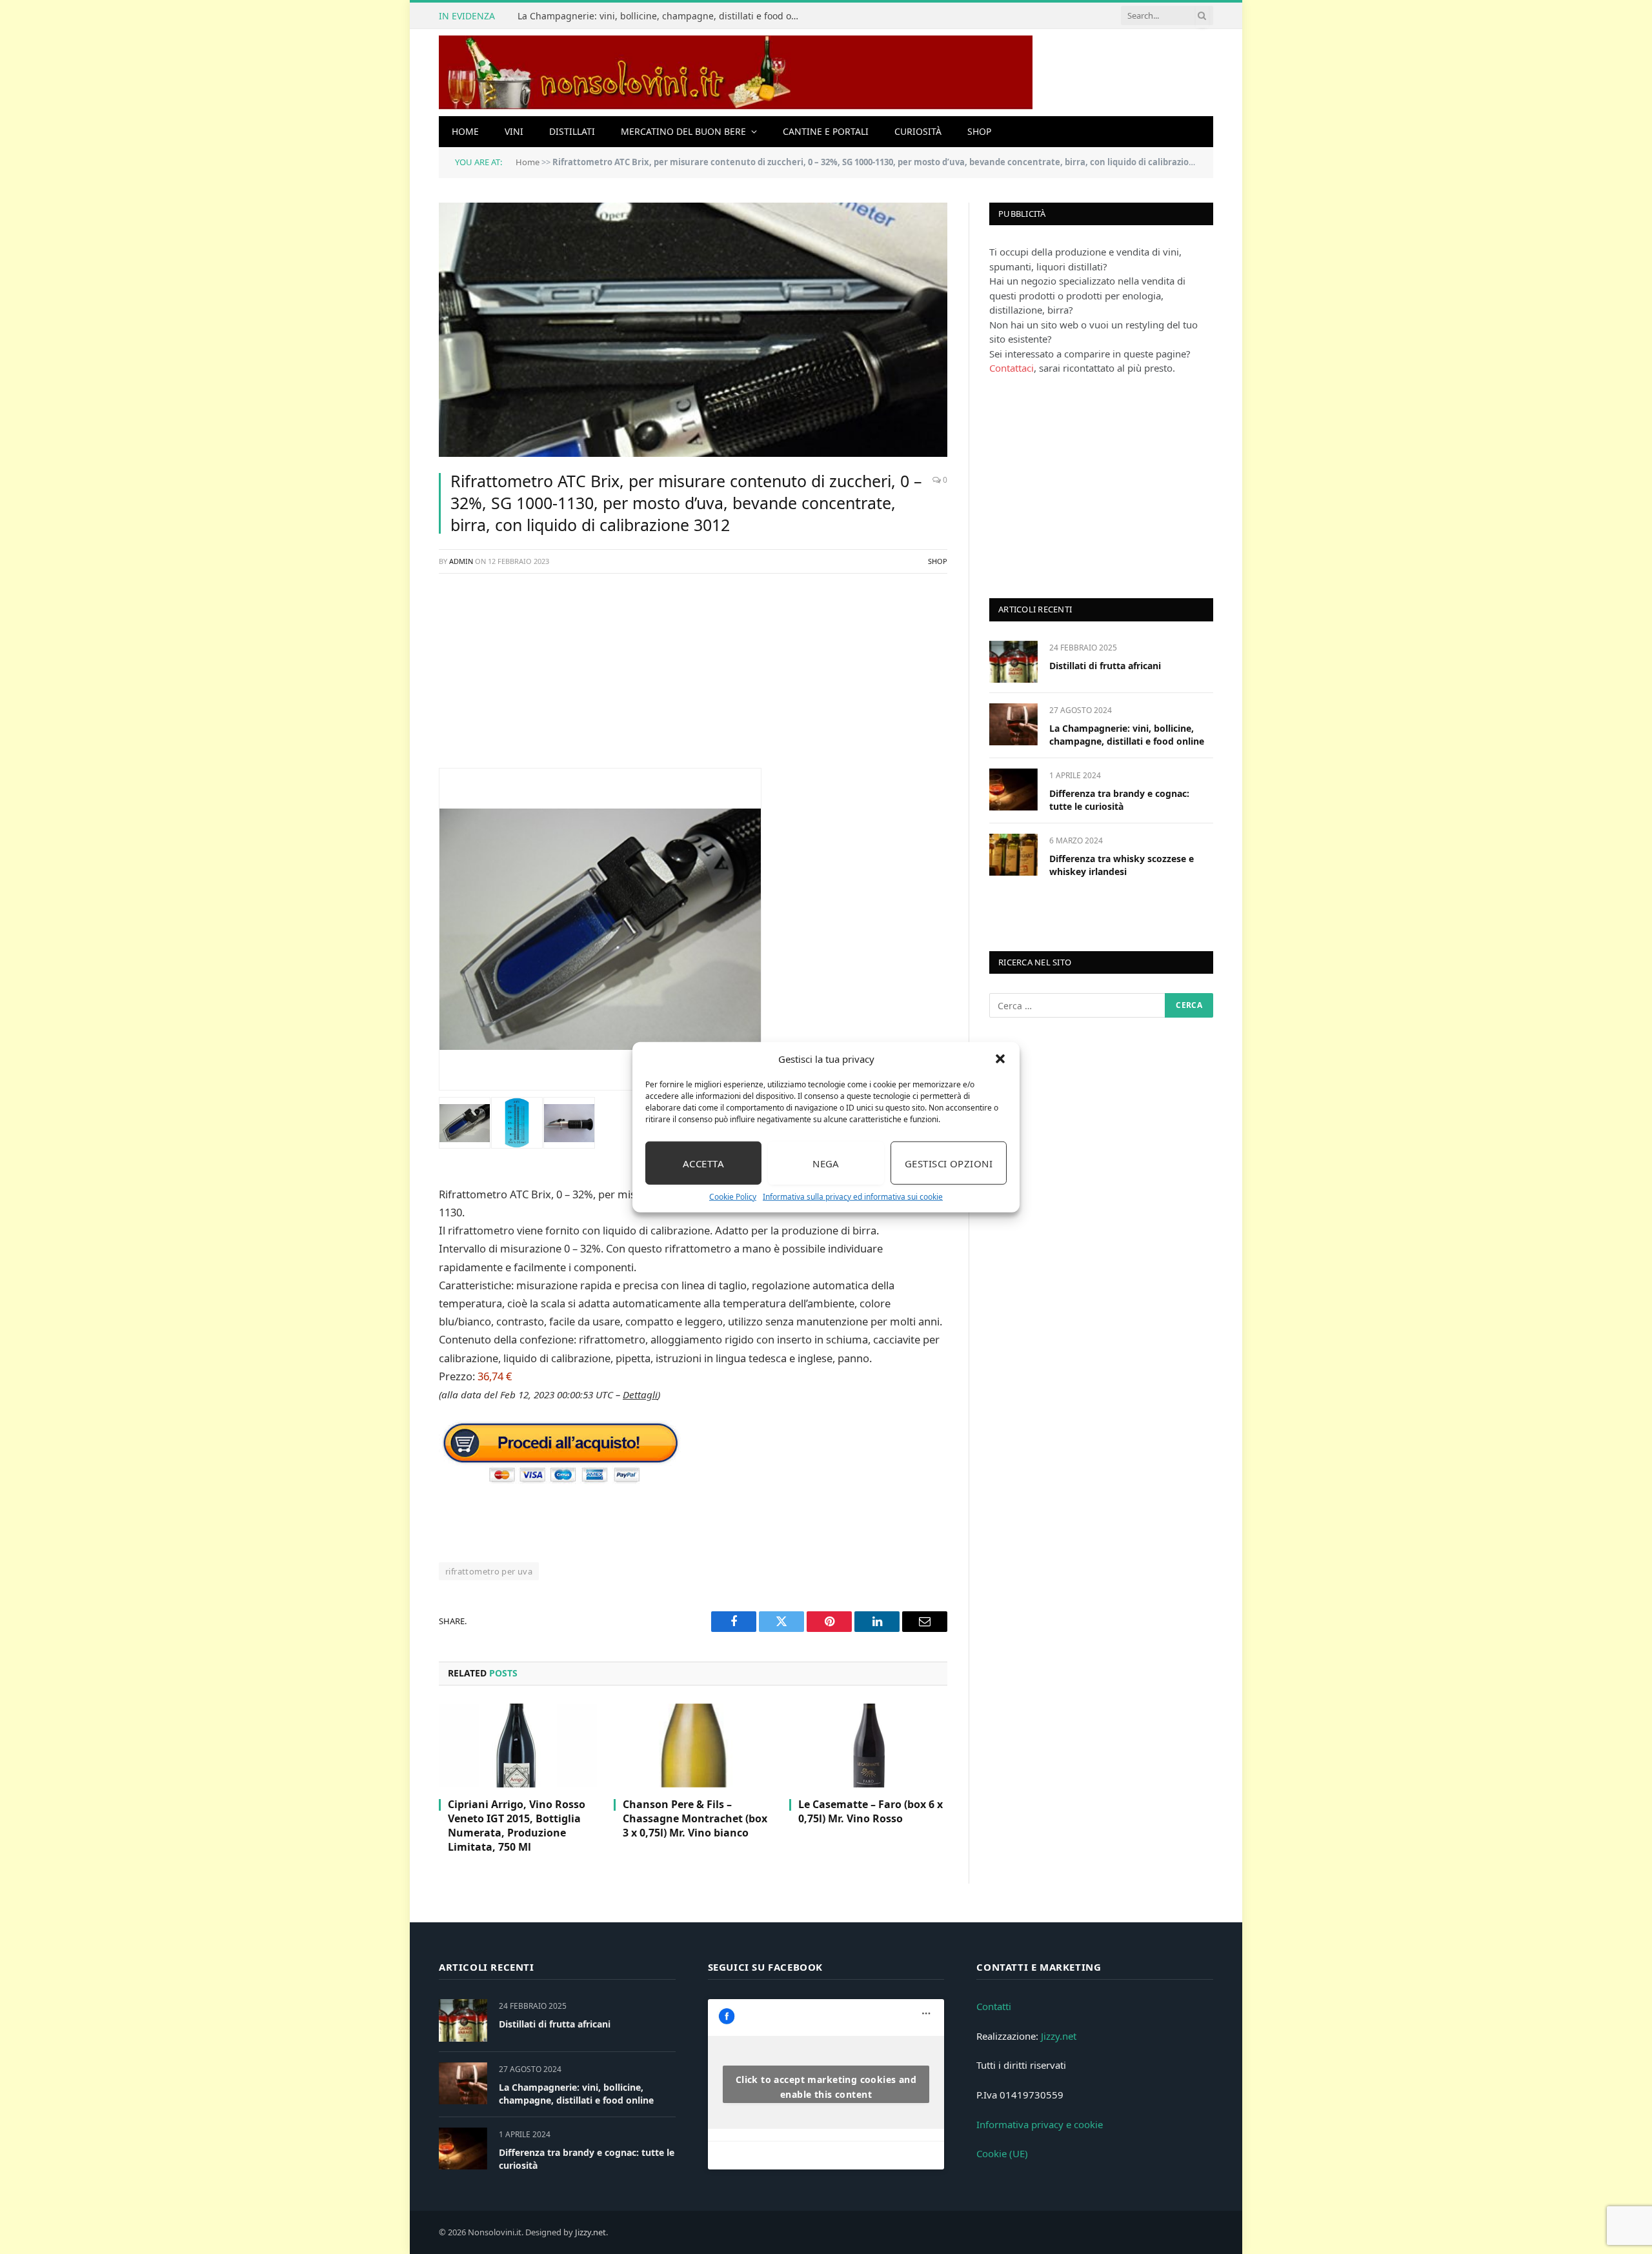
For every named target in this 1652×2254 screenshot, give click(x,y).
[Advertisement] (693, 678)
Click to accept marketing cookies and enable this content (826, 2087)
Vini (514, 131)
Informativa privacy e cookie (1040, 2124)
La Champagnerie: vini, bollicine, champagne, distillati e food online (663, 16)
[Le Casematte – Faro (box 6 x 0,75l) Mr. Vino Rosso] (868, 1746)
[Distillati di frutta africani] (1013, 662)
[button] (1000, 1059)
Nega (826, 1163)
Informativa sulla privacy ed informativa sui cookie (853, 1197)
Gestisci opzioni (949, 1163)
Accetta (703, 1163)
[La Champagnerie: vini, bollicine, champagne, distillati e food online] (1013, 724)
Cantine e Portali (826, 131)
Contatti (994, 2006)
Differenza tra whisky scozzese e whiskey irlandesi (1122, 865)
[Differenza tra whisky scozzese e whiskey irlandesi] (1013, 855)
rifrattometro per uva (489, 1571)
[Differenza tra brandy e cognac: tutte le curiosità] (1013, 790)
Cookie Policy (733, 1197)
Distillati (572, 131)
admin (461, 561)
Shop (979, 131)
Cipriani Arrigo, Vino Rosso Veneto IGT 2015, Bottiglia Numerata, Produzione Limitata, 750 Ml (517, 1826)
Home (465, 131)
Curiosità (918, 131)
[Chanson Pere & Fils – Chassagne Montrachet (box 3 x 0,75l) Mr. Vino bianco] (693, 1746)
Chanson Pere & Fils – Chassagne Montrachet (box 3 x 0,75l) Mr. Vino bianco (695, 1819)
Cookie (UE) (1002, 2153)
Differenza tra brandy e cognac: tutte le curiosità (1119, 800)
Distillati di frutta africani (1105, 666)
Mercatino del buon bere (683, 131)
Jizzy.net (1059, 2036)
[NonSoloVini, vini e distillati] (736, 73)
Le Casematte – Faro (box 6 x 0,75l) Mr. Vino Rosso (871, 1812)
